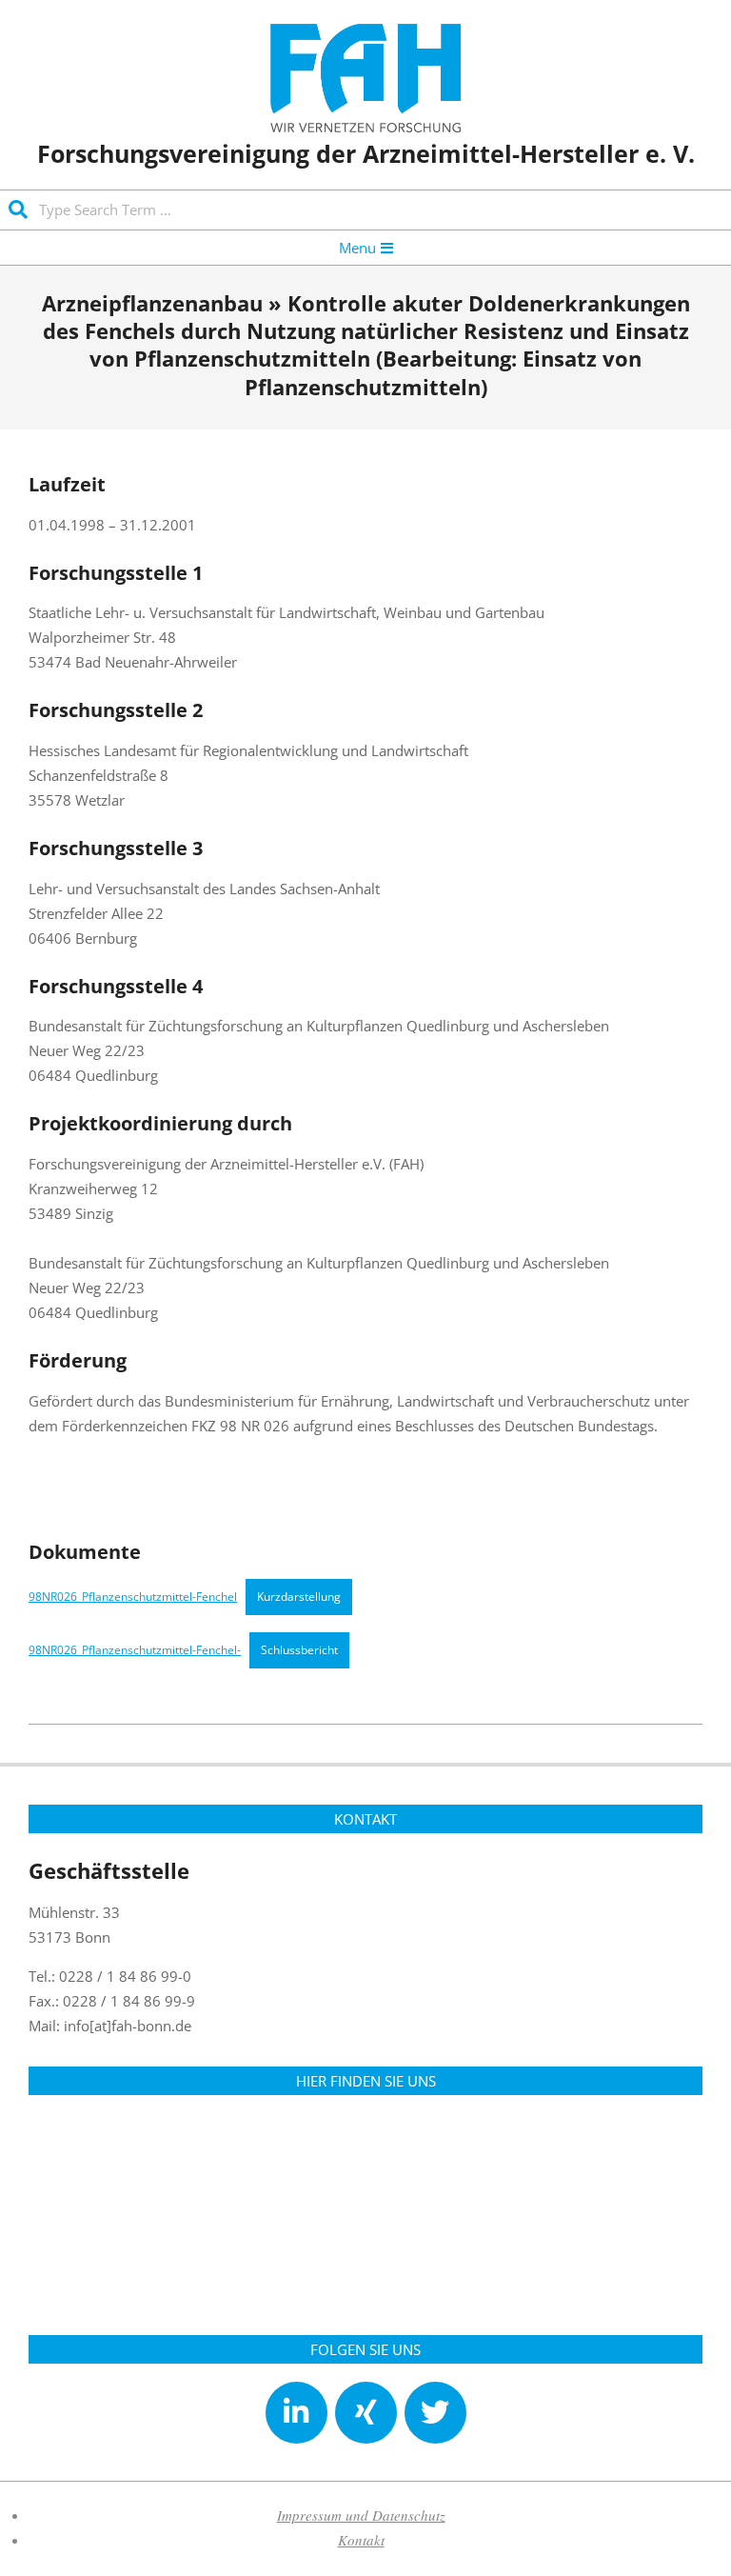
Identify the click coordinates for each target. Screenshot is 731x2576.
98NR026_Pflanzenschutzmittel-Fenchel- (135, 1650)
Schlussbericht (299, 1650)
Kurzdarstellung (299, 1597)
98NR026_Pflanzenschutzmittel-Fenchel (133, 1597)
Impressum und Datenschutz (361, 2515)
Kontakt (361, 2540)
